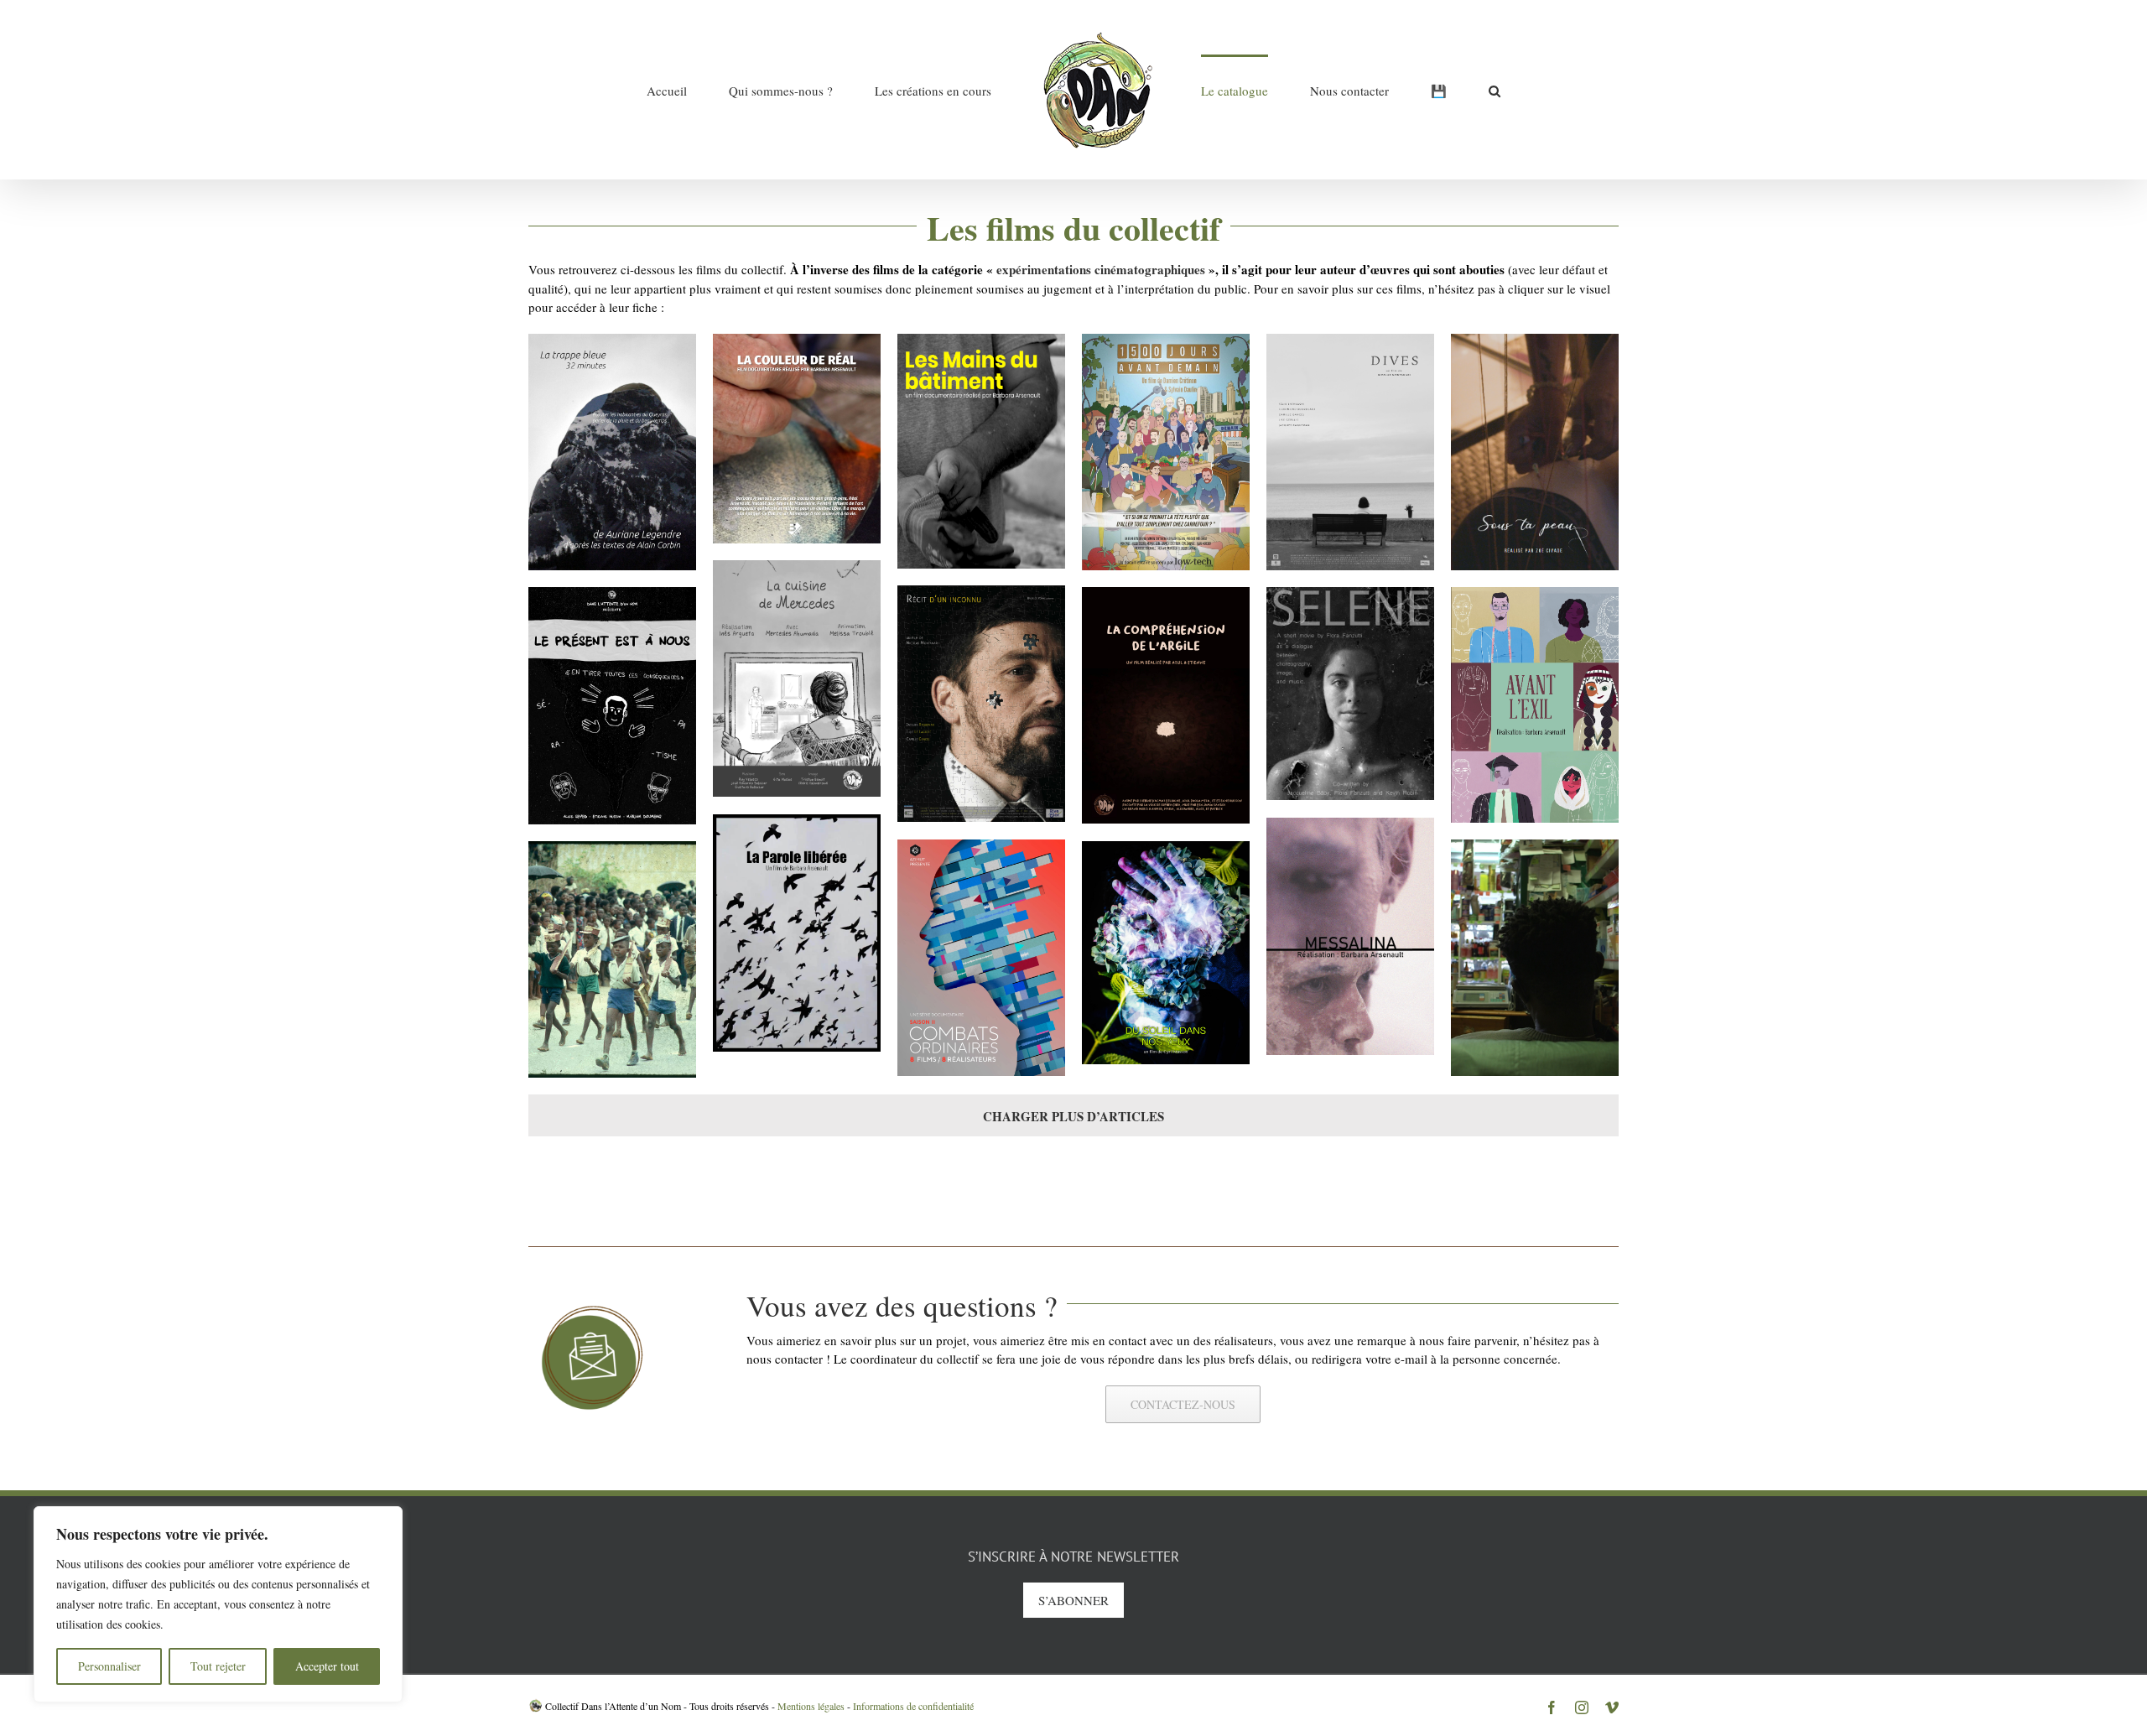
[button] (1398, 90)
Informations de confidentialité (913, 1706)
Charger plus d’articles (1073, 1116)
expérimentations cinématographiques (1101, 269)
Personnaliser (109, 1666)
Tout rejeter (218, 1666)
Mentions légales (811, 1706)
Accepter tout (327, 1666)
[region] (218, 1604)
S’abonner (1073, 1600)
